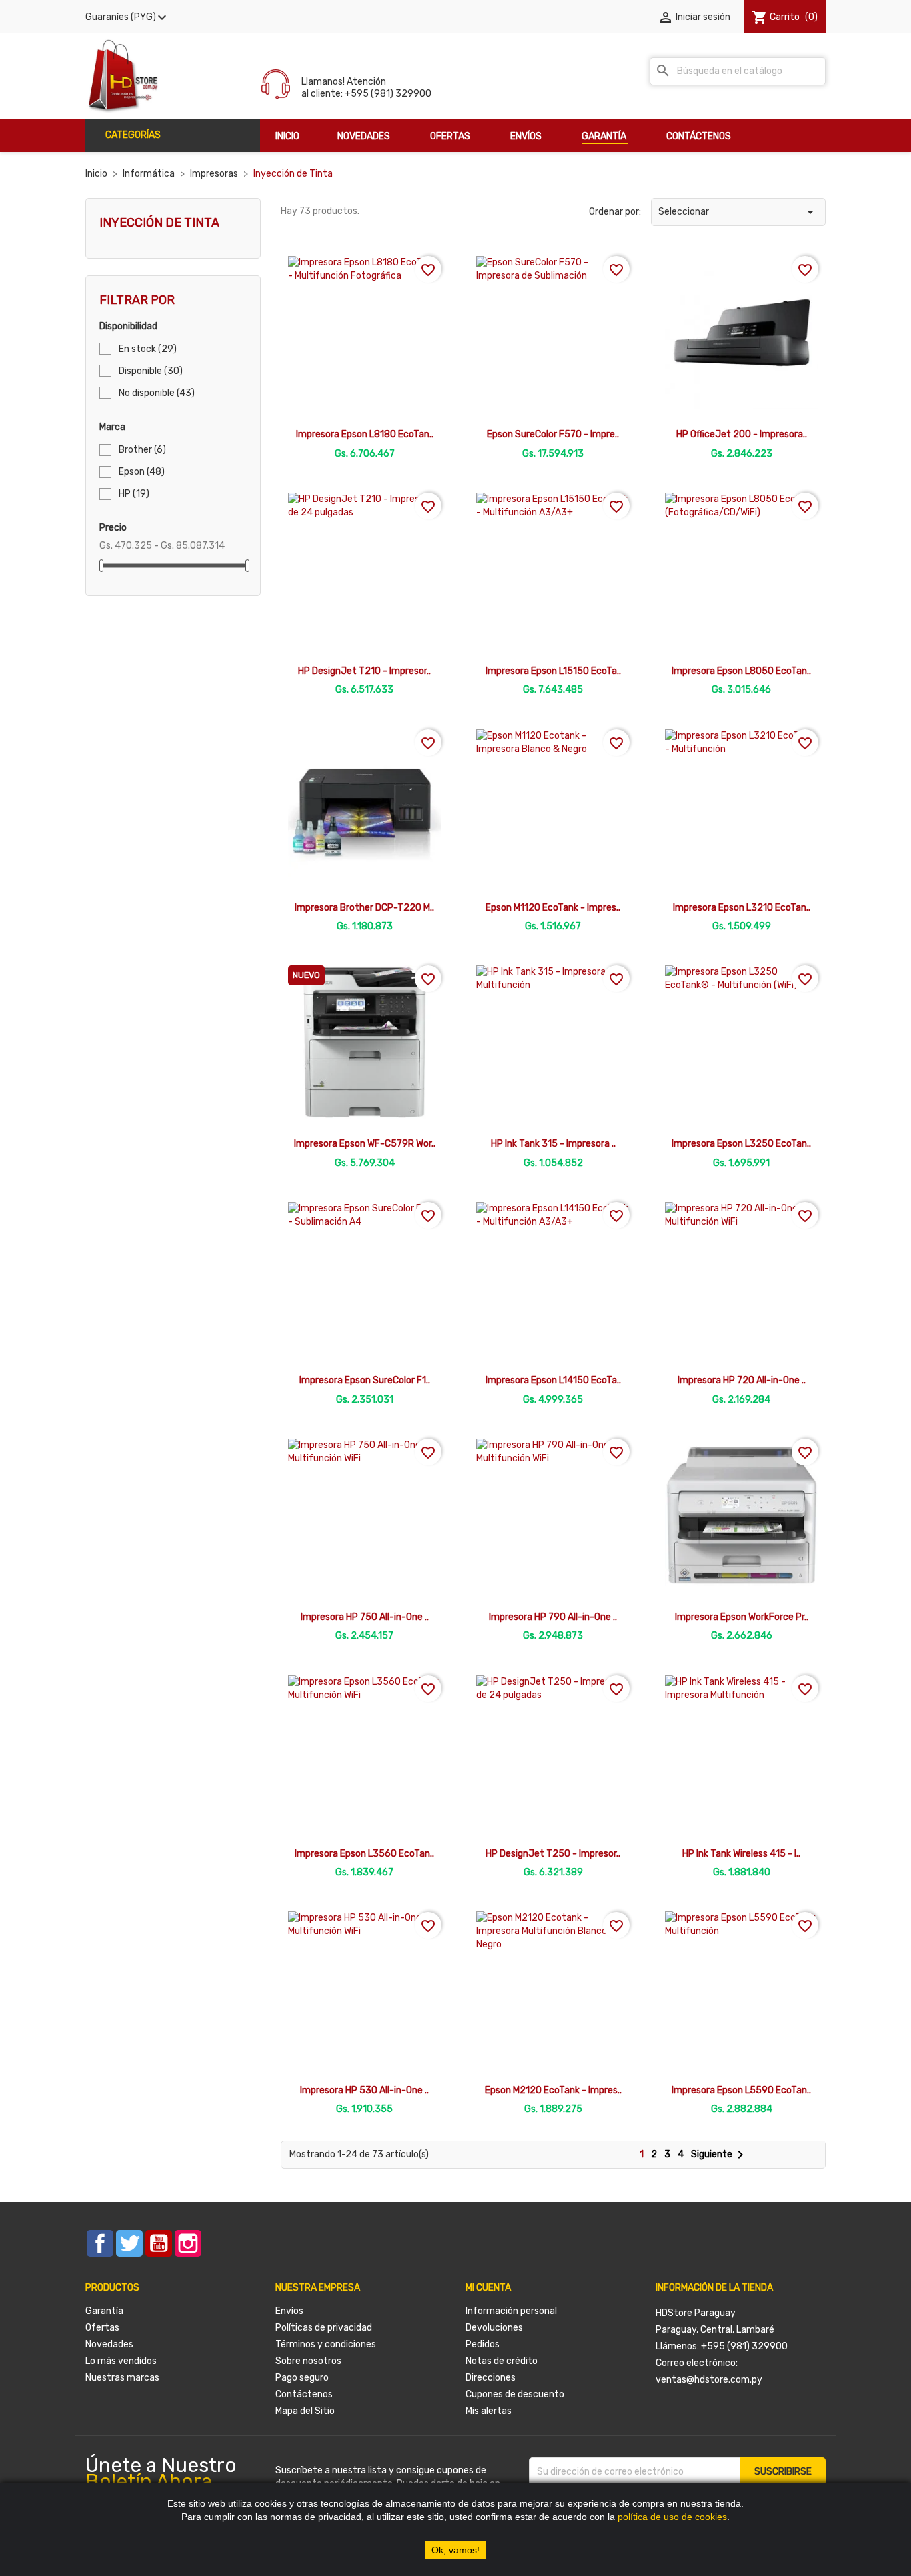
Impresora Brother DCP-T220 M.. (364, 908)
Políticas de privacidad (324, 2328)
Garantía (104, 2311)
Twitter (129, 2243)
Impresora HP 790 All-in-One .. (553, 1617)
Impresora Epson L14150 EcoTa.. (553, 1380)
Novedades (109, 2344)
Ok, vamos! (455, 2550)
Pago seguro (302, 2378)
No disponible (157, 393)
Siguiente (720, 2154)
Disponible (151, 371)
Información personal (511, 2311)
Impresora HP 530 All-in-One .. (364, 2090)
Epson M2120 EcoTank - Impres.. (553, 2090)
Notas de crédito (502, 2361)
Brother (142, 450)
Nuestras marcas (122, 2378)
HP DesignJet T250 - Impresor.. (553, 1854)
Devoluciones (494, 2328)
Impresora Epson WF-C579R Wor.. (365, 1144)
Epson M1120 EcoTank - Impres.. (553, 908)
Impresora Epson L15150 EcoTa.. (553, 671)
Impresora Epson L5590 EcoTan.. (741, 2090)
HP (134, 494)
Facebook (100, 2243)
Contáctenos (304, 2394)
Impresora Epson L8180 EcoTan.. (365, 434)
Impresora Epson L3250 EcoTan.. (741, 1144)
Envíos (289, 2311)
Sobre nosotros (308, 2361)
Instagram (188, 2243)
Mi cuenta (488, 2288)
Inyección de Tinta (159, 223)
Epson (142, 472)
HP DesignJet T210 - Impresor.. (364, 671)
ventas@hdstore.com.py (709, 2380)
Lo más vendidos (121, 2361)
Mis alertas (489, 2411)
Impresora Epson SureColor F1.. (365, 1380)
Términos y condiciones (326, 2344)
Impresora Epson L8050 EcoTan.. (741, 671)
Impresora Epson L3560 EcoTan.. (364, 1854)
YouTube (159, 2243)
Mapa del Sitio (305, 2411)
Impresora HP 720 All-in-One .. (742, 1380)
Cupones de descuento (515, 2394)
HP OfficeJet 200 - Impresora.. (742, 434)
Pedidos (483, 2344)
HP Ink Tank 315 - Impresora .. (553, 1144)
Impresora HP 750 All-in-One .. (365, 1617)
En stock (148, 349)
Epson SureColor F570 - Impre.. (553, 434)
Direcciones (491, 2378)
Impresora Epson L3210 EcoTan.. (742, 908)
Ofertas (102, 2328)
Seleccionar (738, 212)
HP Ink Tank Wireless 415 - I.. (741, 1854)
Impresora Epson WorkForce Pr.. (742, 1617)
